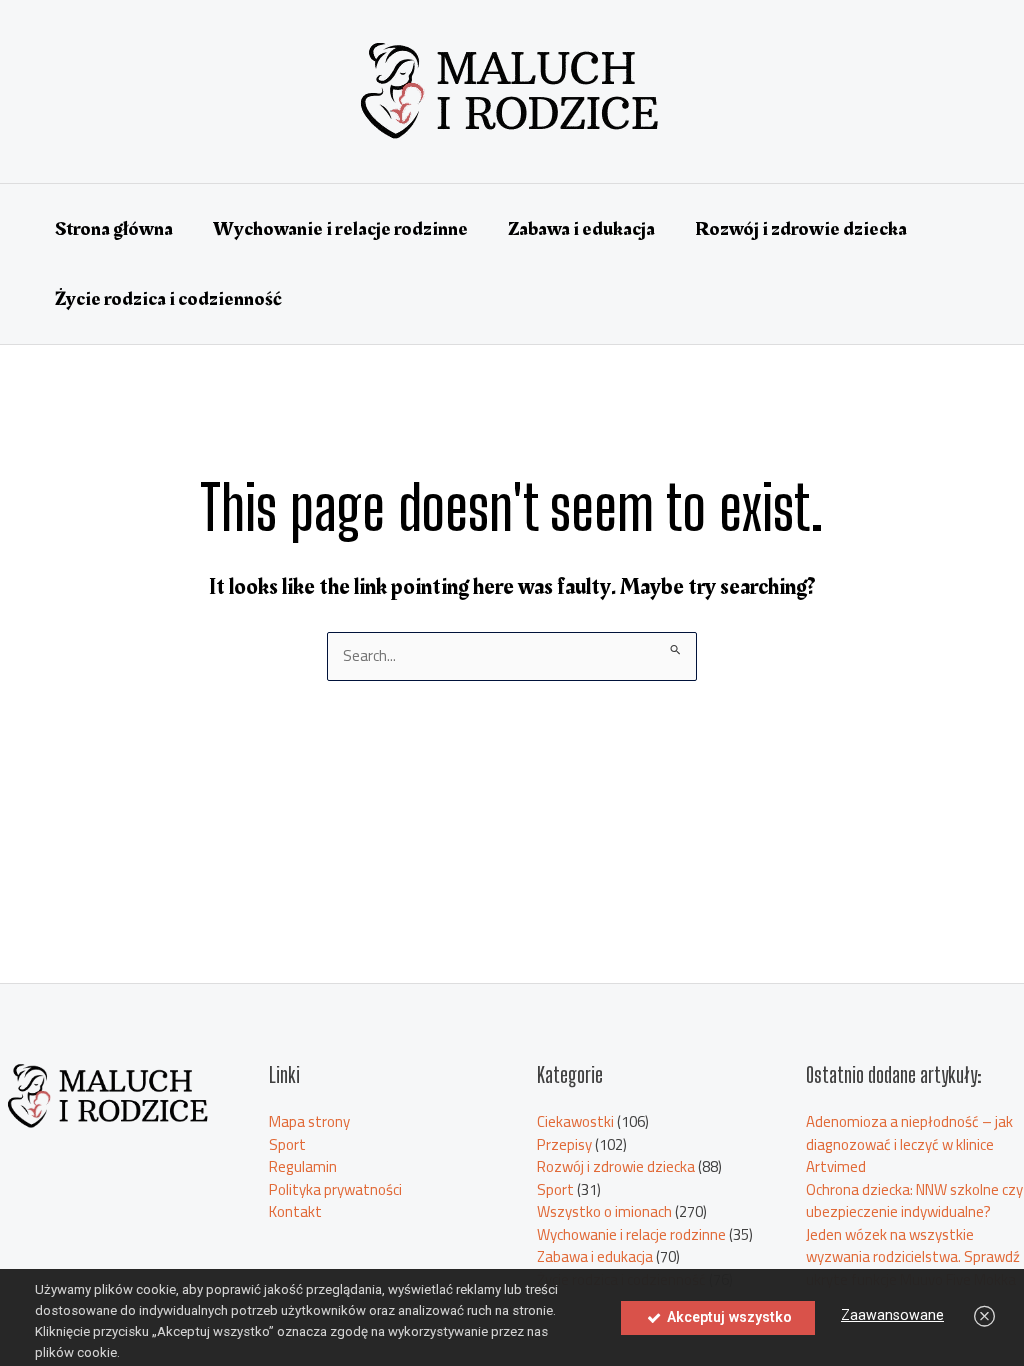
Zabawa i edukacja (581, 229)
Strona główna (114, 229)
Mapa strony (309, 1121)
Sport (287, 1144)
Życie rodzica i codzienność (168, 299)
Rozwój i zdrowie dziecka (801, 229)
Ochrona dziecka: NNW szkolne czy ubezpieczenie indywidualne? (914, 1201)
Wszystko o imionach (604, 1211)
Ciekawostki (575, 1121)
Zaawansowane (892, 1315)
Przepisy (564, 1144)
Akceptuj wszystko (727, 1317)
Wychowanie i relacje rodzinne (340, 229)
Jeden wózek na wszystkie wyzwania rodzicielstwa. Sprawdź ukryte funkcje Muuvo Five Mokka (913, 1257)
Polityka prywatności (335, 1189)
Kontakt (295, 1211)
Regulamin (303, 1166)
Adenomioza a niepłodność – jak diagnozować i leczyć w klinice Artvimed (909, 1144)
